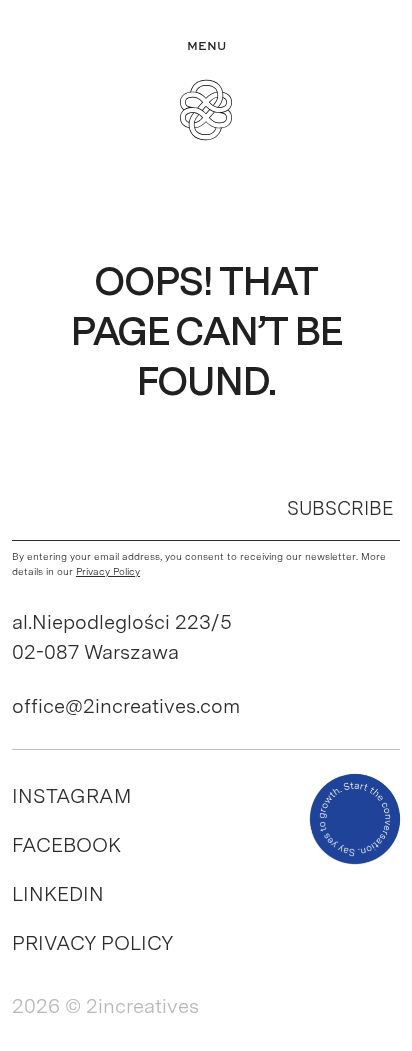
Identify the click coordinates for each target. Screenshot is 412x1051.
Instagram (71, 796)
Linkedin (58, 894)
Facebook (66, 845)
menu (206, 47)
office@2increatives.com (126, 706)
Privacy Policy (93, 943)
